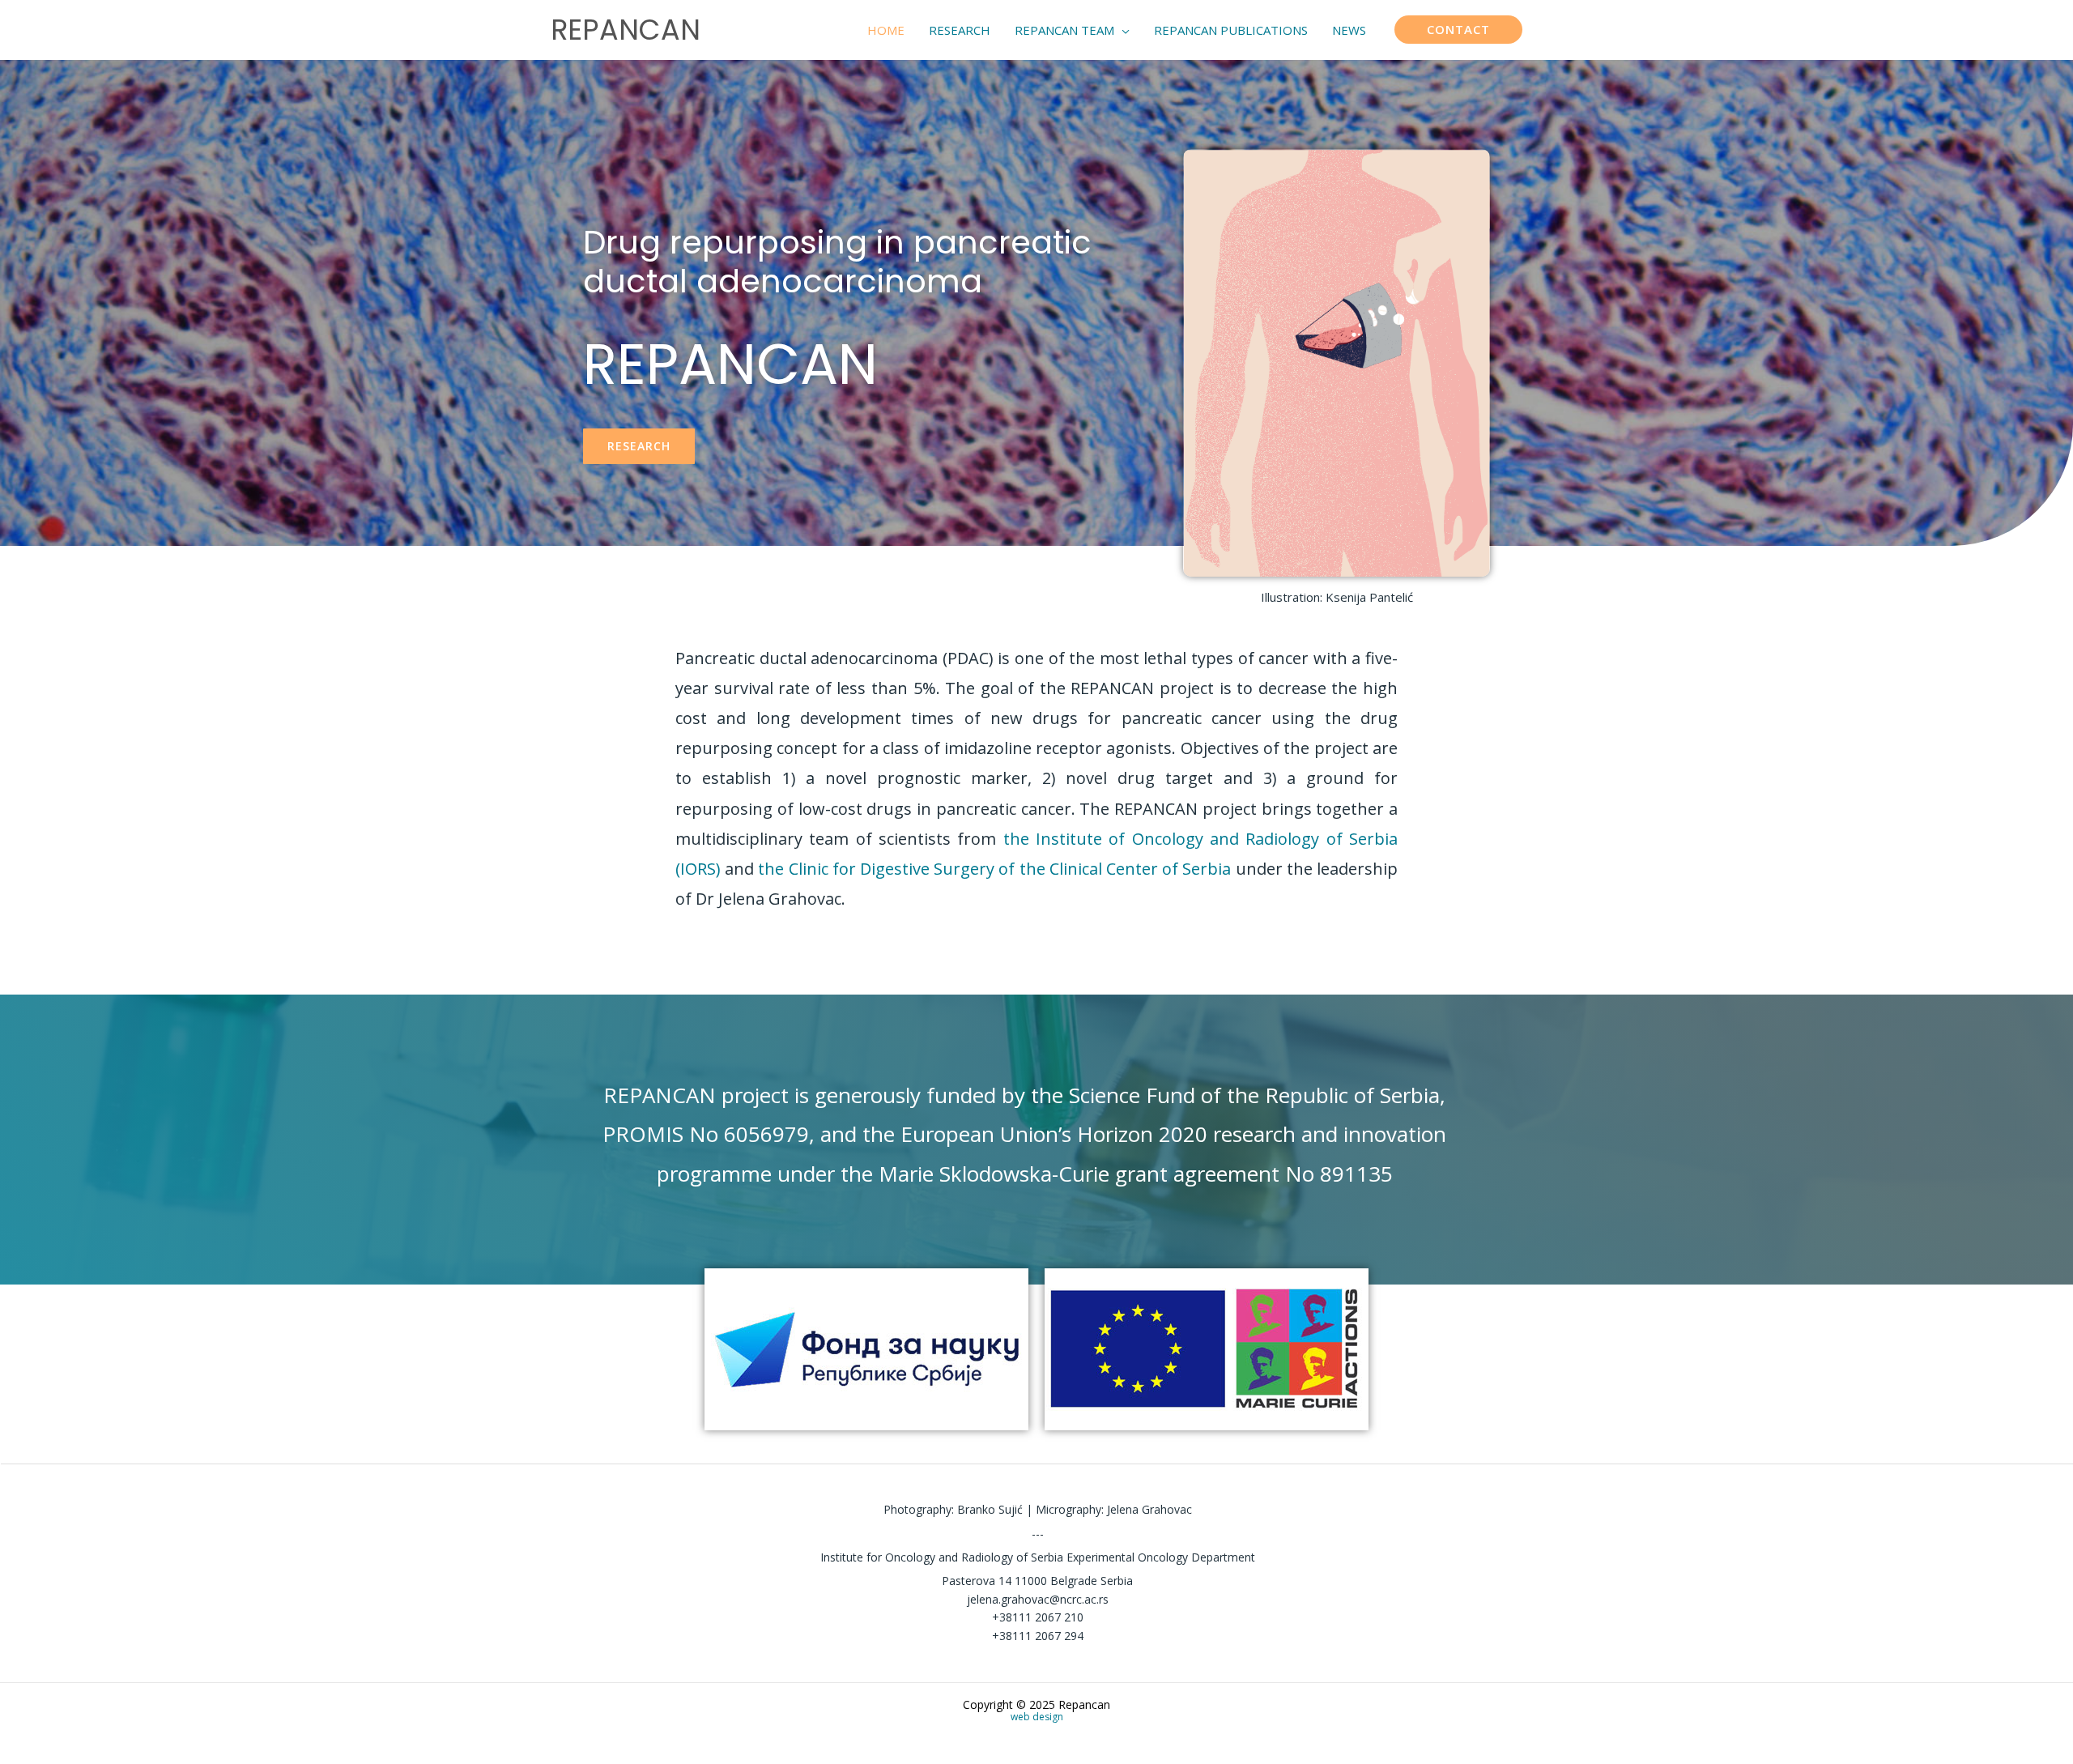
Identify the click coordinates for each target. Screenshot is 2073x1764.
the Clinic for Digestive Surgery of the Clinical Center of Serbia (994, 869)
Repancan (626, 30)
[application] (1122, 30)
